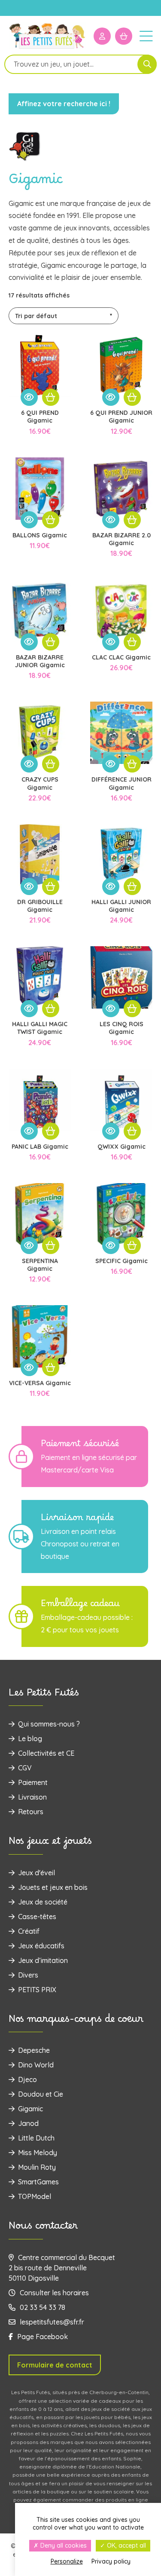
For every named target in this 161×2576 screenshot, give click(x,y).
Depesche (34, 2050)
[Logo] (47, 48)
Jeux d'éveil (36, 1873)
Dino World (36, 2065)
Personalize (67, 2561)
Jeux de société (43, 1902)
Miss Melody (38, 2153)
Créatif (29, 1931)
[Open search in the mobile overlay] (80, 64)
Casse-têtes (37, 1917)
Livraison (32, 1797)
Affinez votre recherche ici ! (64, 104)
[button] (51, 397)
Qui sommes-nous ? (49, 1724)
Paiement (33, 1782)
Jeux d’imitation (43, 1960)
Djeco (27, 2079)
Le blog (30, 1739)
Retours (31, 1812)
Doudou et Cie (41, 2094)
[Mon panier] (124, 36)
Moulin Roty (37, 2167)
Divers (28, 1975)
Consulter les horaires (54, 2293)
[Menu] (146, 36)
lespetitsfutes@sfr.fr (52, 2322)
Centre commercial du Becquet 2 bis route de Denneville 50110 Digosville (62, 2268)
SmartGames (38, 2182)
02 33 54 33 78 (43, 2307)
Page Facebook (43, 2337)
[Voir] (29, 397)
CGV (25, 1768)
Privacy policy (111, 2561)
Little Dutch (36, 2138)
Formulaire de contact (55, 2365)
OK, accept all (126, 2545)
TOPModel (35, 2196)
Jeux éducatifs (41, 1946)
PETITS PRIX (37, 1990)
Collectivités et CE (46, 1753)
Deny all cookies (63, 2545)
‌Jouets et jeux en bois (53, 1887)
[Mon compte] (102, 36)
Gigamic (30, 2109)
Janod (28, 2123)
